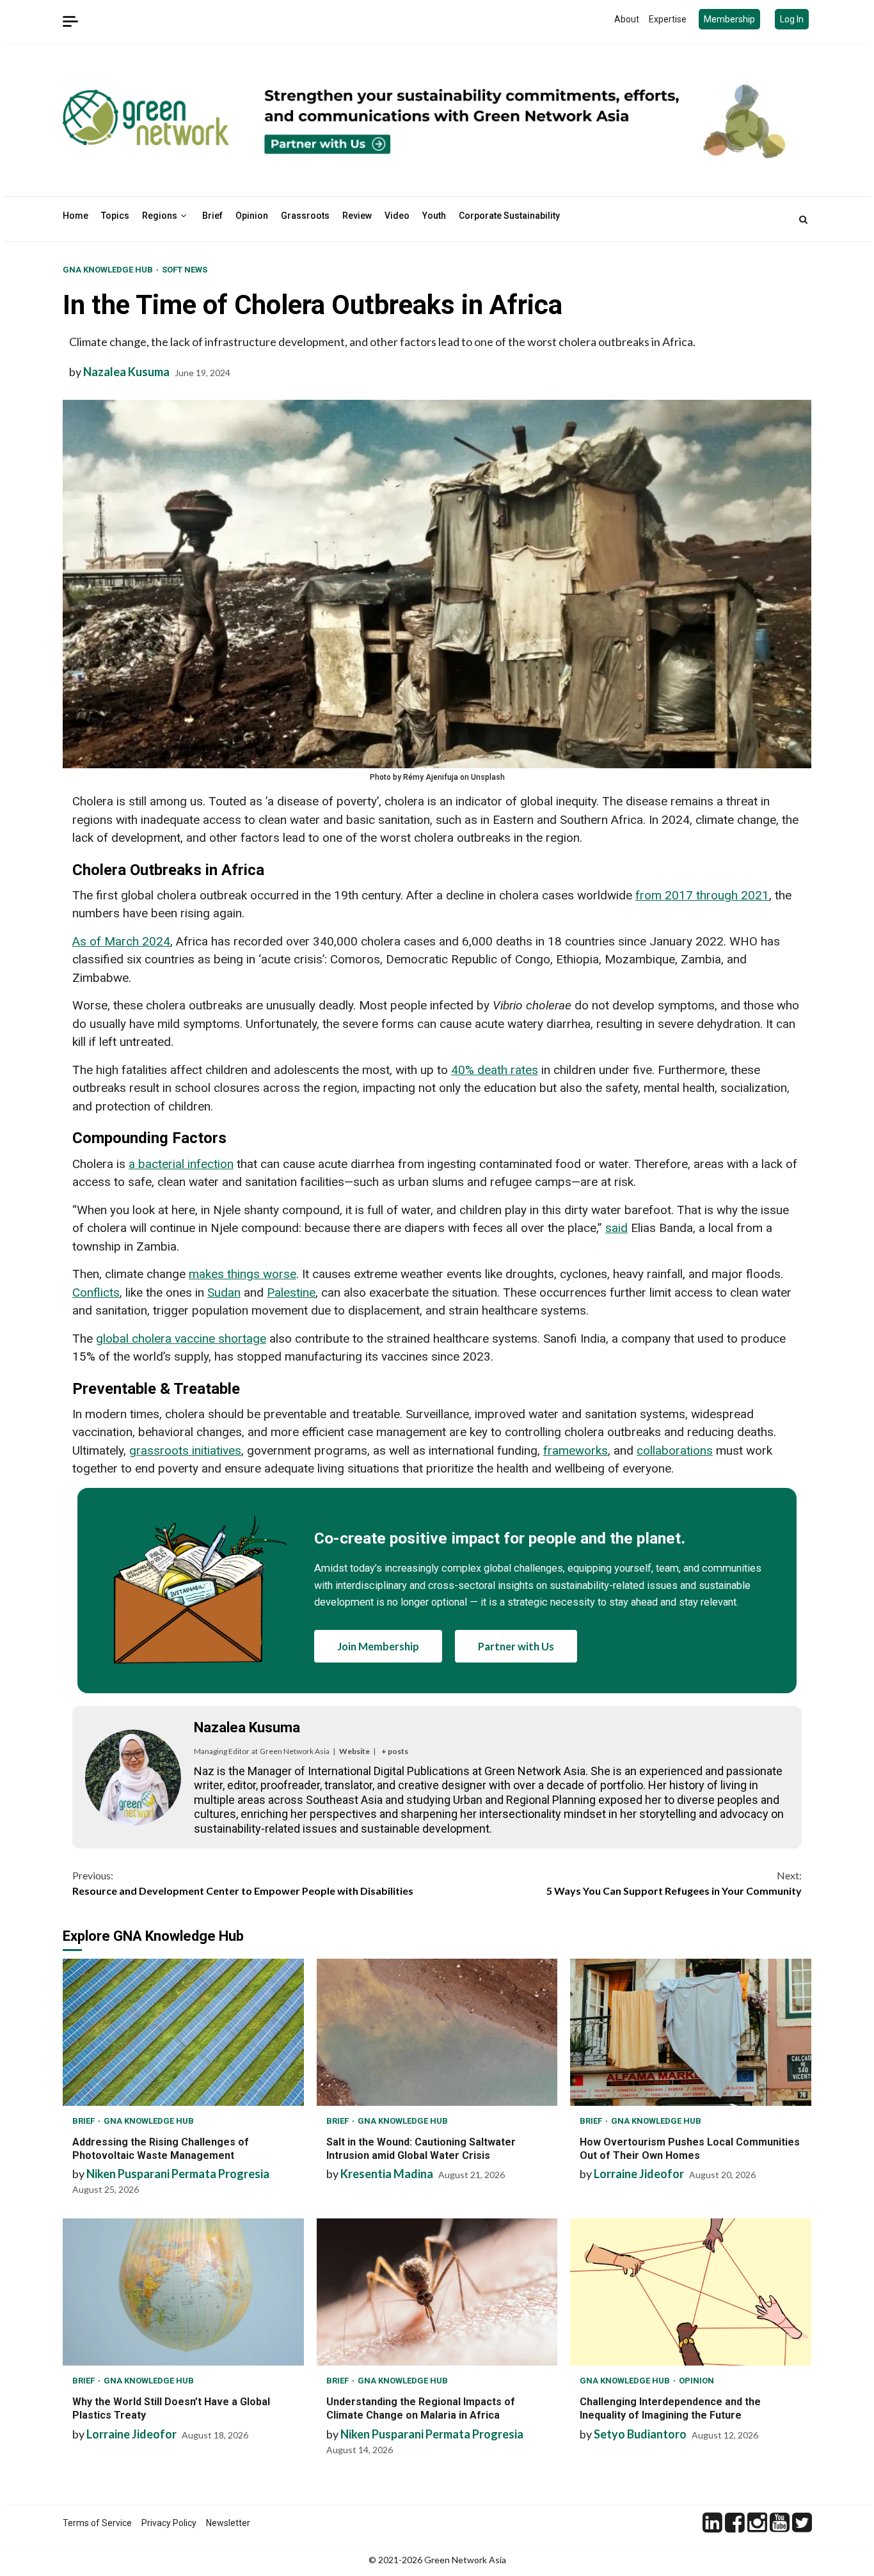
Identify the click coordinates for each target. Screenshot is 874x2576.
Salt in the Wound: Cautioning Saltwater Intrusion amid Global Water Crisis (437, 2032)
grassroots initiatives (185, 1450)
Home (75, 216)
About (627, 19)
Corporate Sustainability (509, 216)
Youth (434, 216)
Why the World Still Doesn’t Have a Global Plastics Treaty (183, 2292)
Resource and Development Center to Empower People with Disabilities (243, 1883)
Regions (160, 216)
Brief (212, 216)
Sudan (224, 1292)
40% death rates (495, 1070)
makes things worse (242, 1274)
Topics (115, 216)
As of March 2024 (121, 941)
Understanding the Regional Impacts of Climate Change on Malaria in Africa (437, 2292)
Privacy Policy (169, 2523)
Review (357, 216)
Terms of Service (97, 2523)
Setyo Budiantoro (640, 2434)
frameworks (576, 1450)
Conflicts (96, 1292)
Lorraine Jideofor (639, 2174)
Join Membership (378, 1646)
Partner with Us (516, 1646)
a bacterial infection (181, 1164)
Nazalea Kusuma (126, 372)
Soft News (185, 270)
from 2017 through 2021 (702, 895)
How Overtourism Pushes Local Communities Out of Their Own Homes (691, 2032)
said (616, 1228)
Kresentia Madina (387, 2174)
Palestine (291, 1292)
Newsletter (228, 2523)
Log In (792, 19)
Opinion (252, 216)
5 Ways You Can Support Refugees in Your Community (674, 1883)
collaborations (675, 1450)
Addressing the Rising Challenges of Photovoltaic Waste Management (183, 2032)
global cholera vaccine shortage (181, 1339)
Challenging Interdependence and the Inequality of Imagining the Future (691, 2292)
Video (397, 216)
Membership (729, 19)
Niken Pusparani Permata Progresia (178, 2174)
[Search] (803, 219)
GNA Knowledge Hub (109, 270)
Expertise (668, 19)
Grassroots (305, 216)
